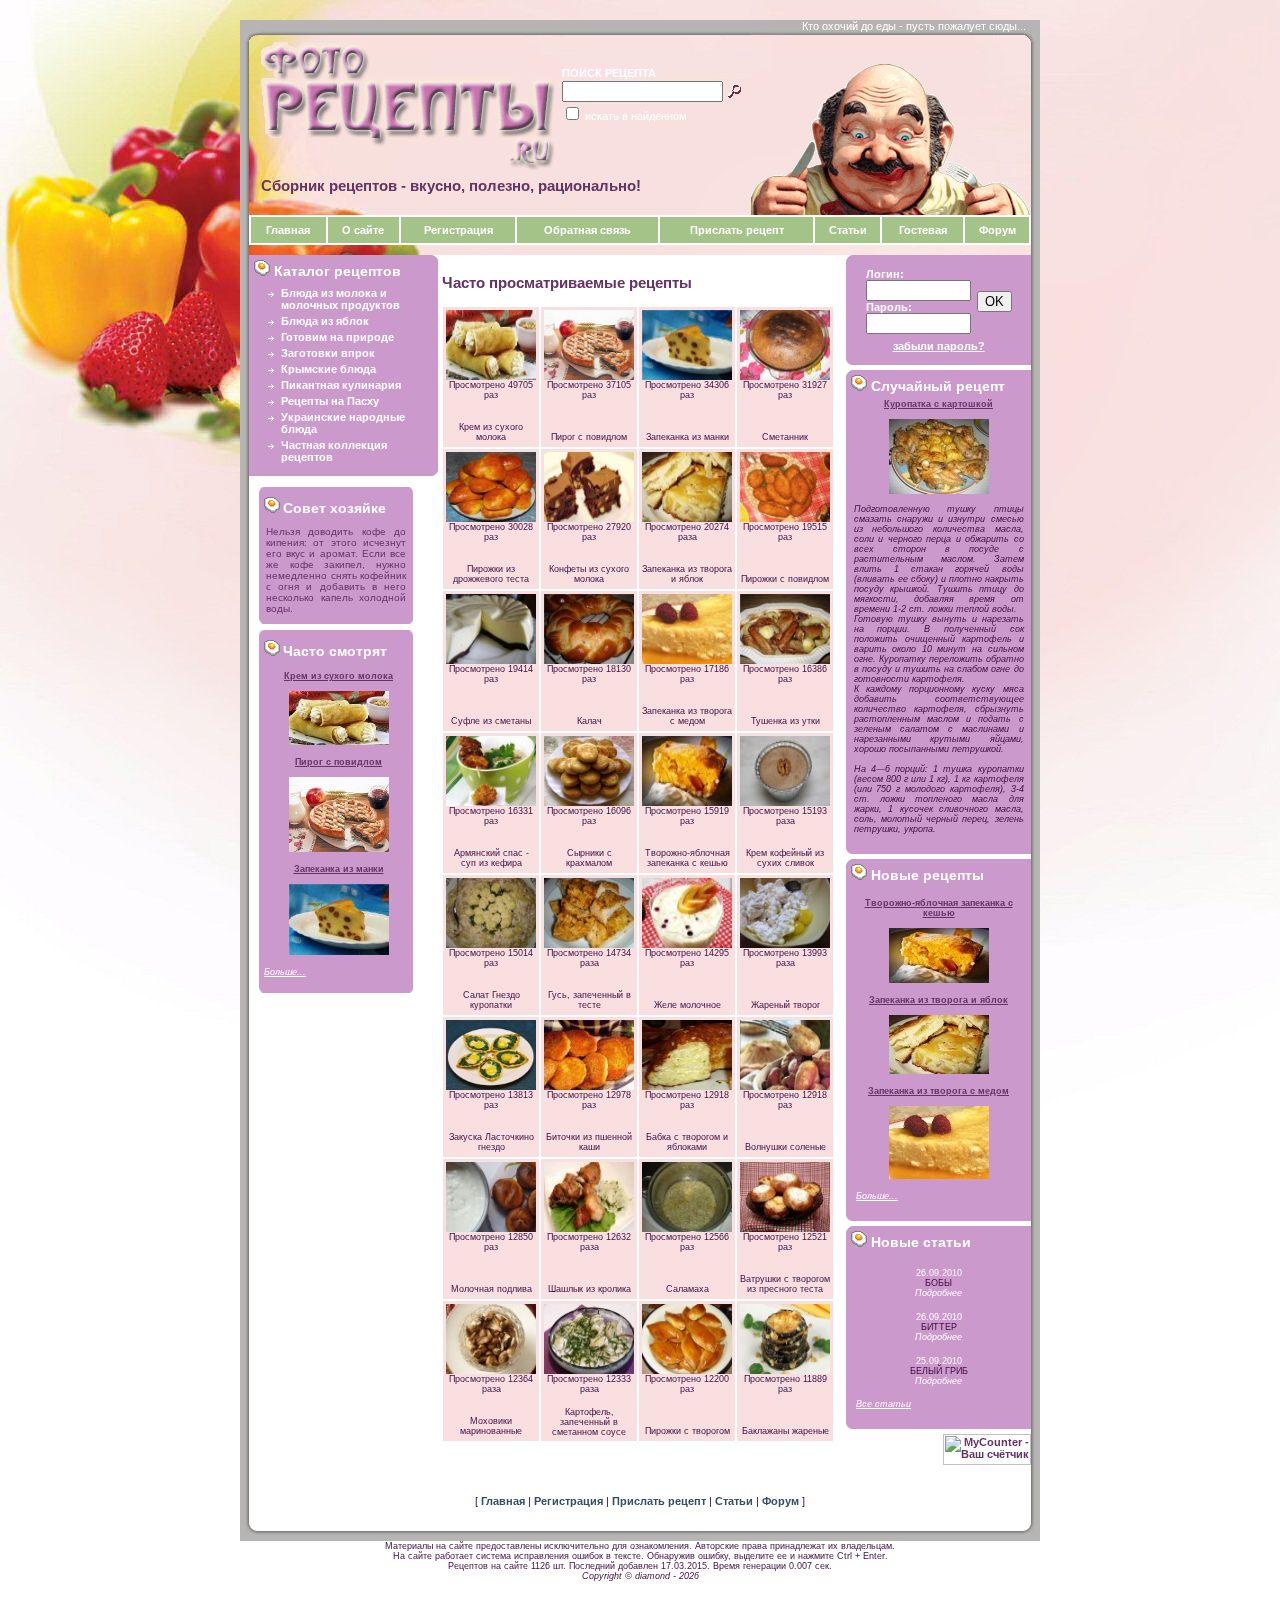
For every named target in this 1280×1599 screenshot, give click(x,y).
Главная (288, 230)
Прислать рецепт (737, 230)
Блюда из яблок (325, 321)
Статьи (848, 230)
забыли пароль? (939, 346)
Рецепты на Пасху (330, 401)
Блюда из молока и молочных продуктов (340, 299)
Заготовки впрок (328, 353)
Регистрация (458, 230)
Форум (997, 230)
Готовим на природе (337, 337)
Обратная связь (587, 230)
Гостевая (923, 230)
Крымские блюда (328, 369)
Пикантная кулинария (341, 385)
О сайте (363, 230)
